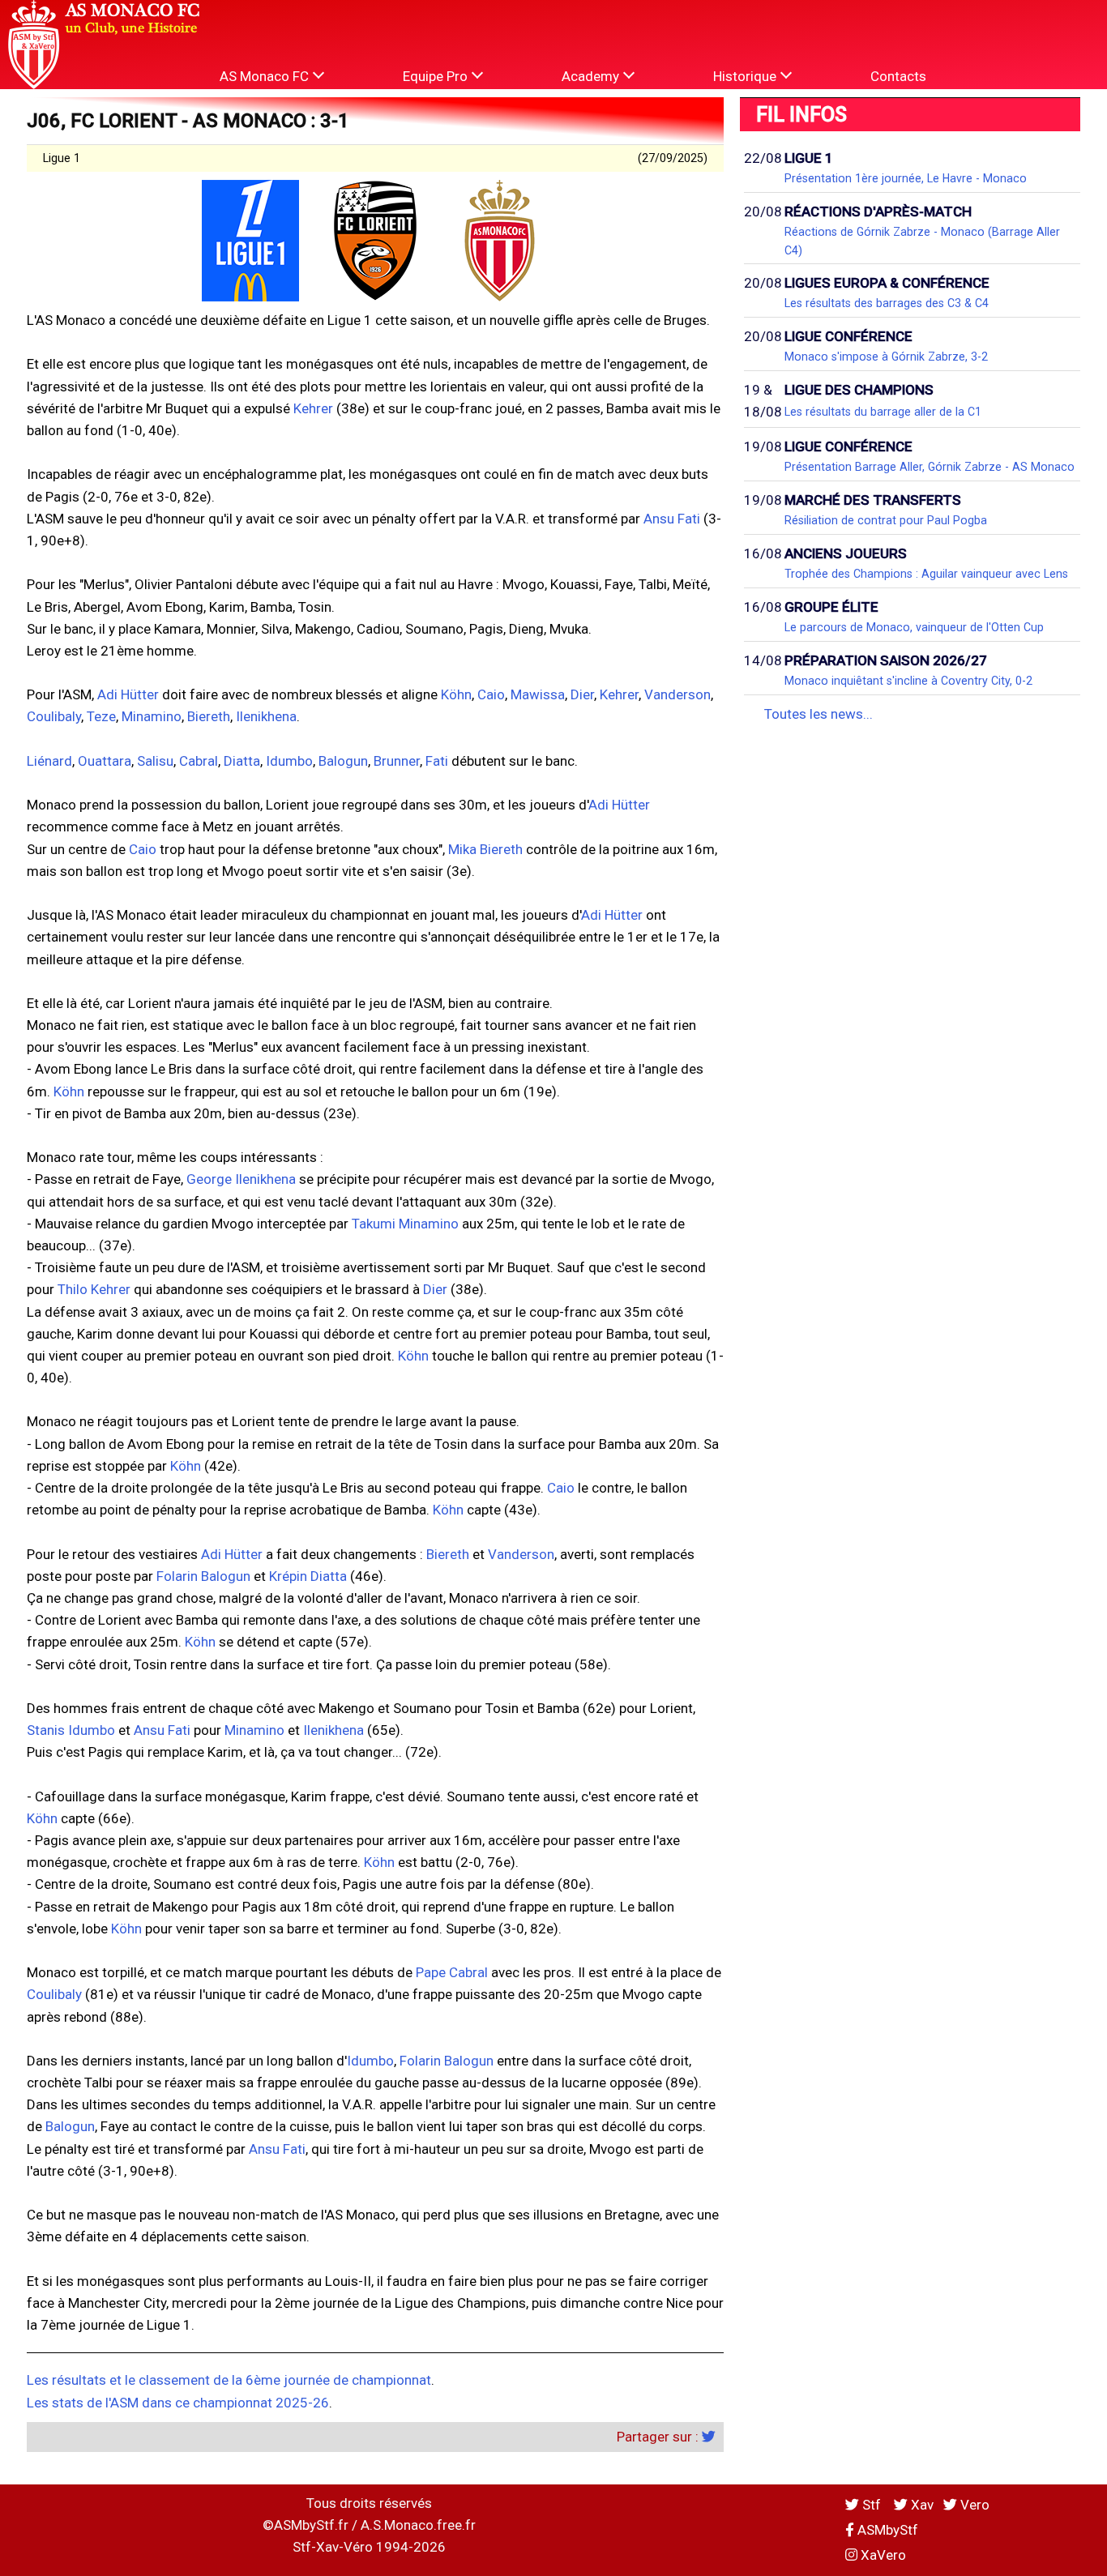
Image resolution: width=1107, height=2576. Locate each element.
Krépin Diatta (308, 1576)
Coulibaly (54, 716)
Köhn (456, 694)
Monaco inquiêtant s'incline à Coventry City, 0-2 (908, 681)
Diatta (242, 761)
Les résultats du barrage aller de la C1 (883, 412)
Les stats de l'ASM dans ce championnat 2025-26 (178, 2403)
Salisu (155, 761)
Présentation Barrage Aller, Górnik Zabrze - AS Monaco (930, 467)
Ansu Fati (672, 519)
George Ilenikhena (241, 1179)
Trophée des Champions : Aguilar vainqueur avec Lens (926, 574)
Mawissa (538, 694)
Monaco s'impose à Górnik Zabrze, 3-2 (886, 357)
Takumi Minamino (405, 1224)
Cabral (199, 761)
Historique (746, 76)
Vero (973, 2505)
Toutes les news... (818, 714)
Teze (101, 716)
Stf (872, 2505)
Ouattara (105, 761)
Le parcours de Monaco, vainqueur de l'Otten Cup (914, 627)
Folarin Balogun (203, 1576)
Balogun (343, 761)
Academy (592, 76)
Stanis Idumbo (71, 1730)
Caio (491, 694)
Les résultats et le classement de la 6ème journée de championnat (229, 2380)
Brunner (397, 761)
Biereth (209, 716)
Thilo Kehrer (94, 1289)
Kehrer (313, 408)
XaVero (882, 2555)
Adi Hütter (128, 694)
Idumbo (289, 761)
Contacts (898, 76)
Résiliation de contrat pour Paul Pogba (886, 520)
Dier (582, 694)
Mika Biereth (485, 849)
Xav (921, 2505)
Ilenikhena (266, 716)
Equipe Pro (437, 76)
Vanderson (677, 694)
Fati (437, 761)
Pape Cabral (452, 1972)
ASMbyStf (886, 2530)
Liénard (49, 761)
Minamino (152, 716)
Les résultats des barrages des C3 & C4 (887, 303)
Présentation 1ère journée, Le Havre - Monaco (906, 178)
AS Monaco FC (266, 76)
